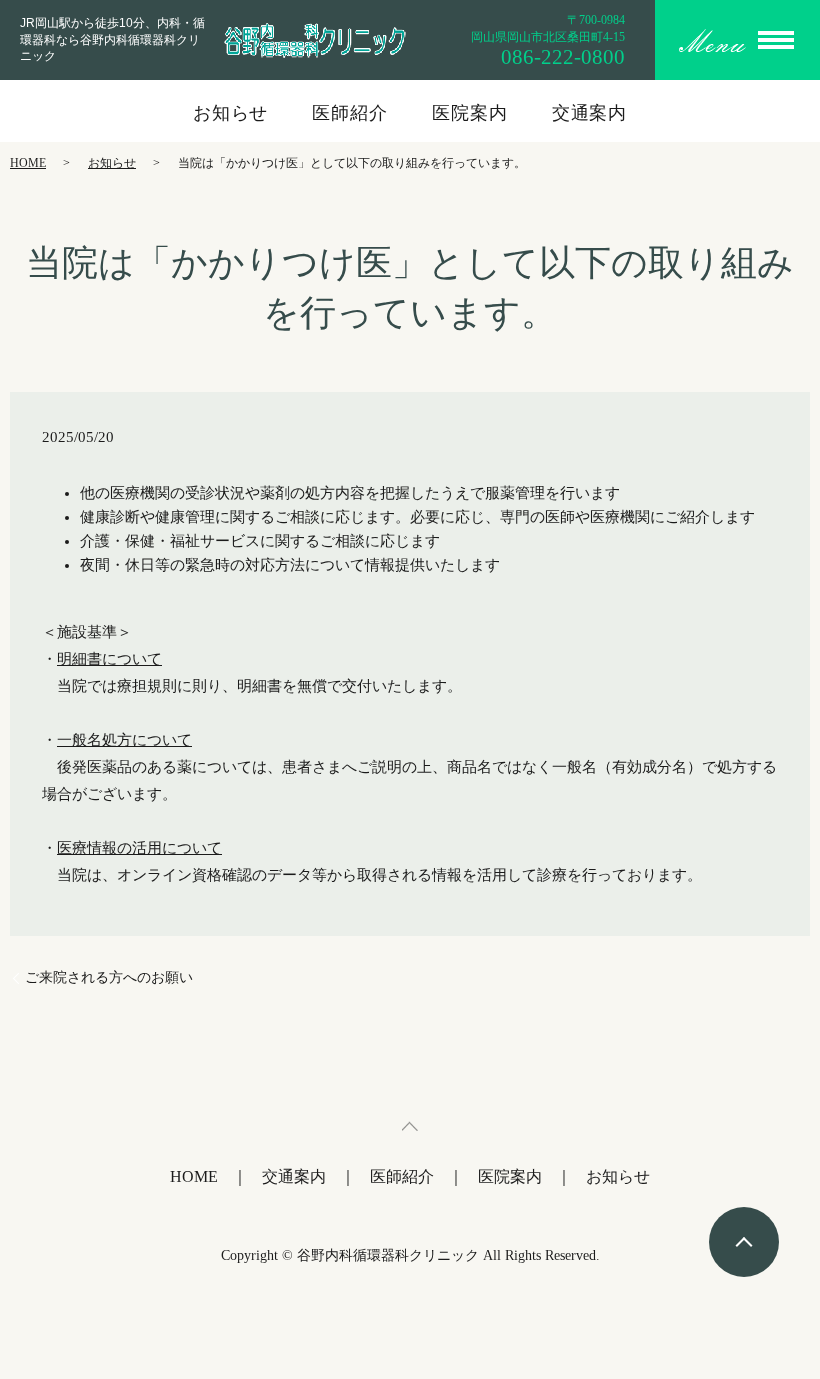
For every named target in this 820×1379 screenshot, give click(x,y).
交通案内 (590, 113)
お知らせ (231, 113)
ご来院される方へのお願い (109, 977)
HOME (28, 163)
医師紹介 (350, 113)
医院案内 (470, 113)
